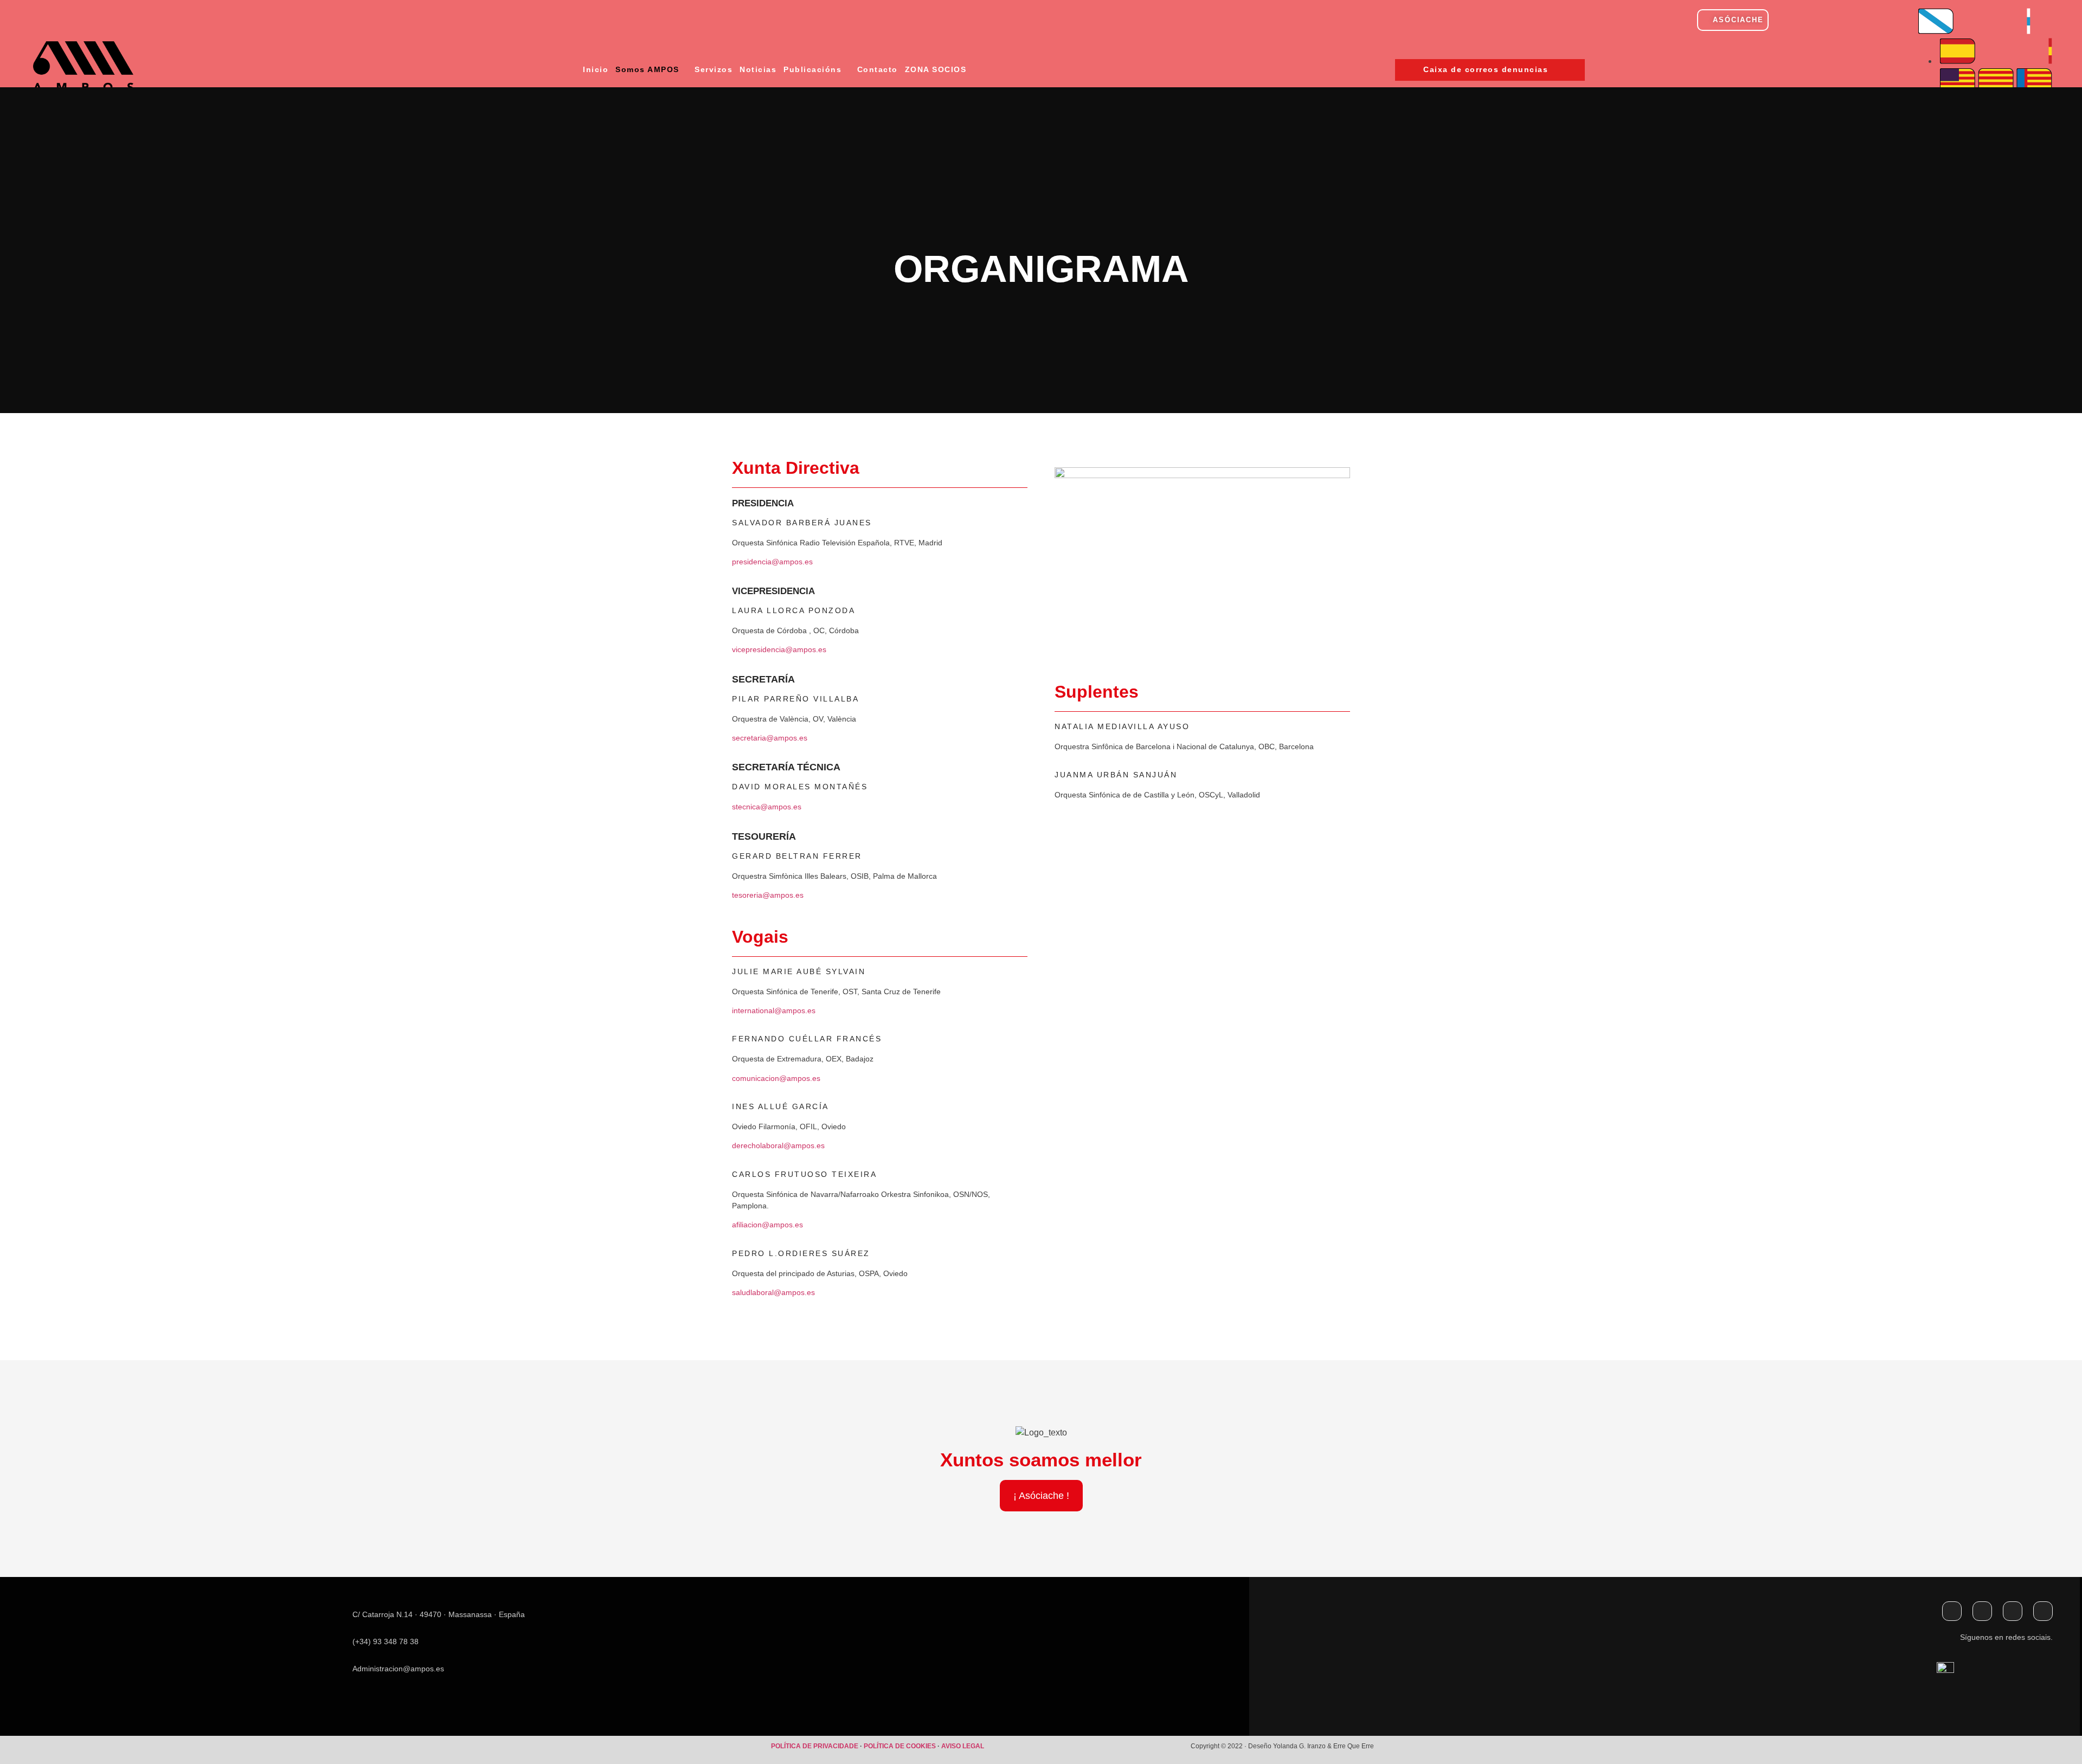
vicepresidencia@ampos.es (779, 649)
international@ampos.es (774, 1010)
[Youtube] (2043, 1611)
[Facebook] (1952, 1611)
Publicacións (812, 69)
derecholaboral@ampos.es (778, 1145)
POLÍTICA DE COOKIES (901, 1746)
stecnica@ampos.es (767, 807)
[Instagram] (2013, 1611)
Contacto (878, 69)
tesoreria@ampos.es (768, 895)
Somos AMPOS (647, 69)
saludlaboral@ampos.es (773, 1292)
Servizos (714, 69)
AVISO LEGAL (963, 1746)
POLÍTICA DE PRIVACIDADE (815, 1746)
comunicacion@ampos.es (776, 1078)
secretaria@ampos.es (770, 738)
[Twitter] (1982, 1611)
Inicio (596, 69)
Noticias (758, 69)
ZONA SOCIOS (936, 69)
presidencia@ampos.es (772, 562)
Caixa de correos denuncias (1486, 69)
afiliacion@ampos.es (767, 1225)
